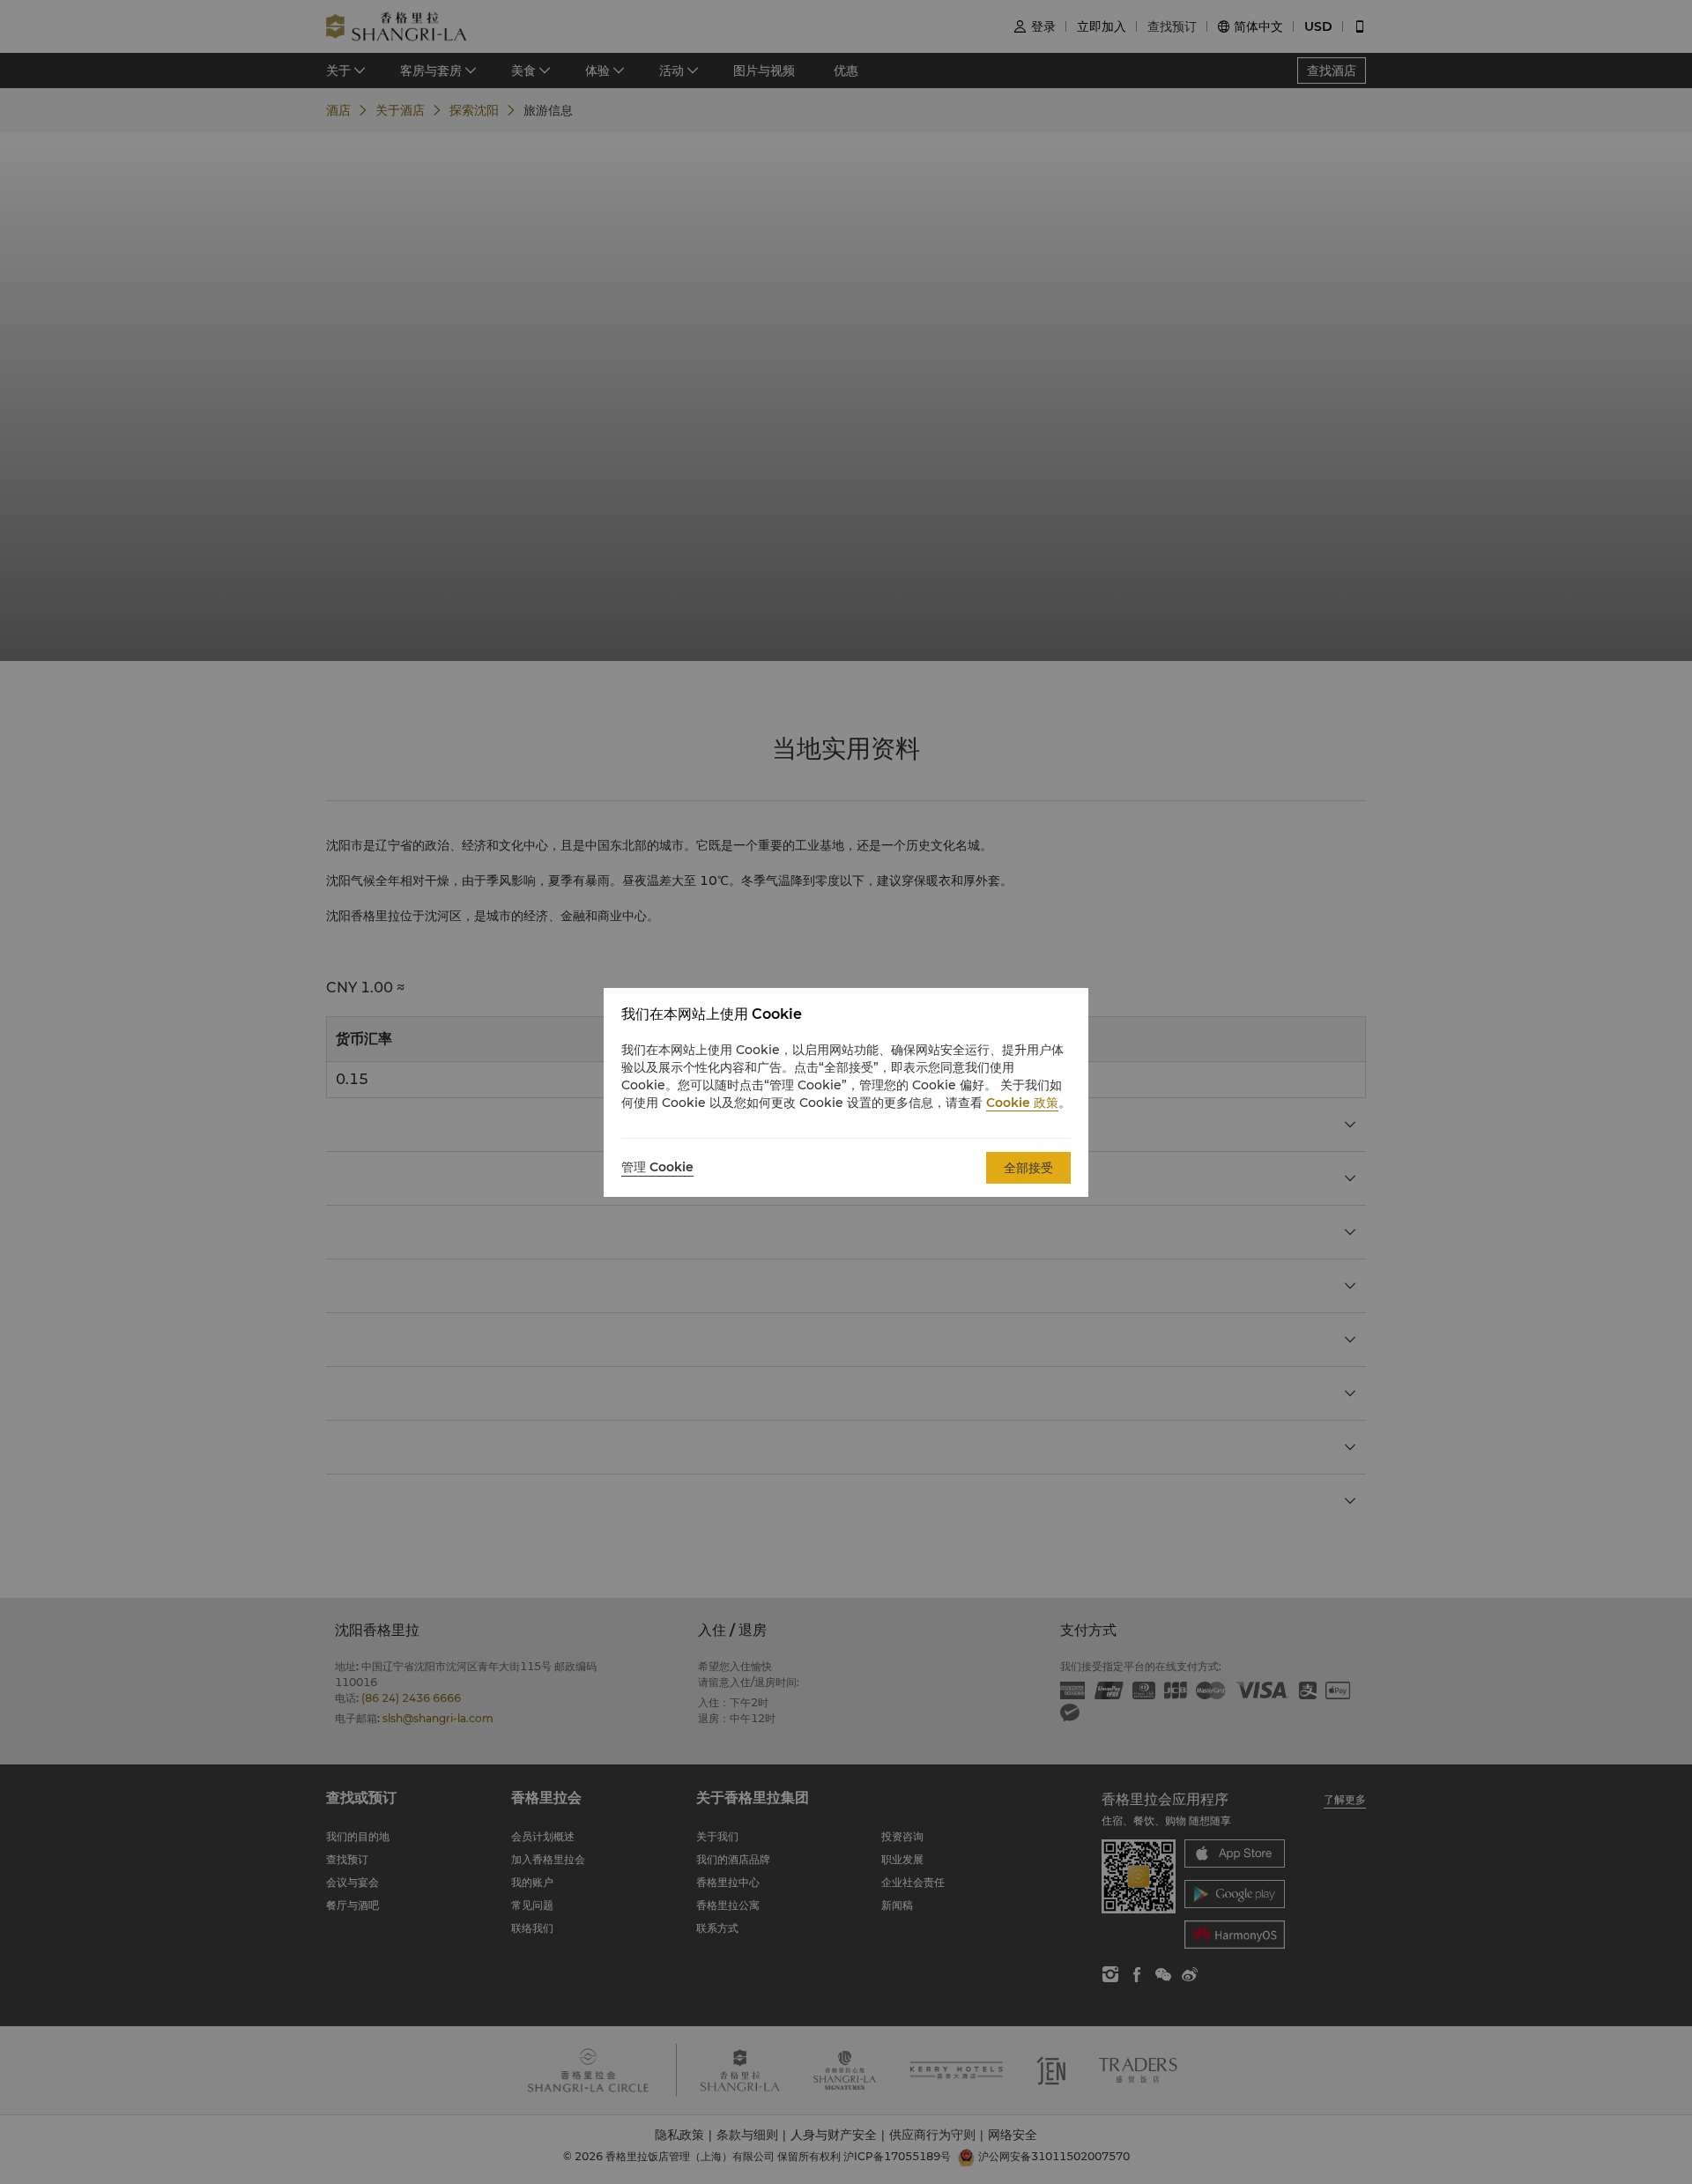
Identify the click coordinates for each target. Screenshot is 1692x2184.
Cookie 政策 (1022, 1103)
